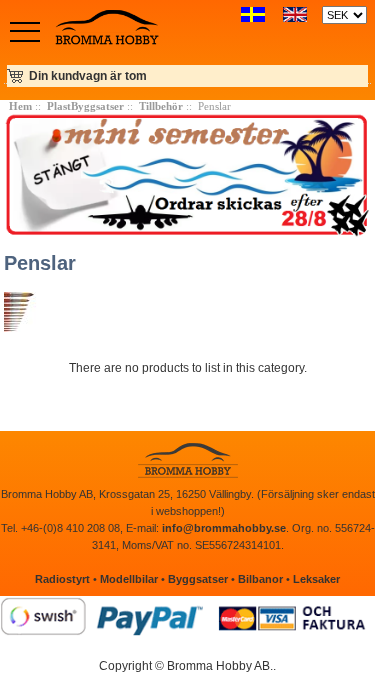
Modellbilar (129, 579)
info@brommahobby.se (224, 528)
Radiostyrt (62, 579)
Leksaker (316, 579)
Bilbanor (260, 579)
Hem (20, 106)
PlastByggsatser (85, 106)
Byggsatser (198, 579)
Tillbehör (161, 106)
